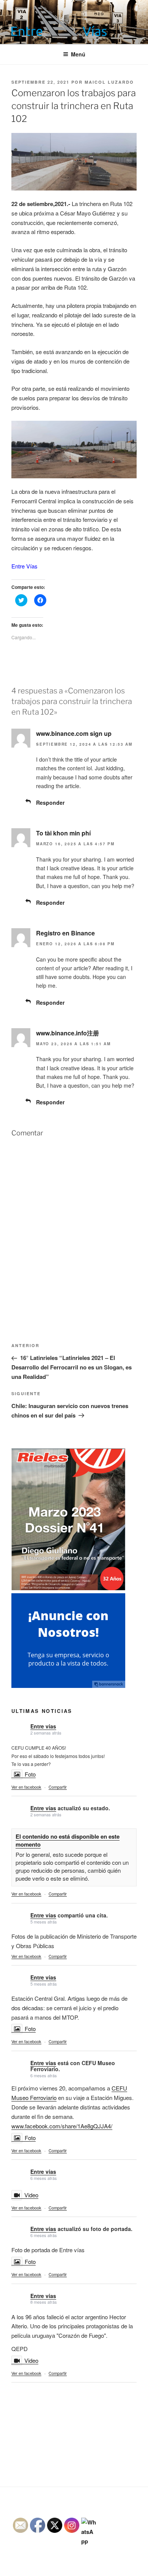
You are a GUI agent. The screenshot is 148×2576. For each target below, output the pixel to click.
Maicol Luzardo (109, 82)
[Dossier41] (68, 1588)
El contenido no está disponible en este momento (68, 1840)
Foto (30, 1774)
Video (31, 2195)
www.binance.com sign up (74, 733)
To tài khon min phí (63, 833)
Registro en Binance (65, 933)
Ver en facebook (26, 1787)
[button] (59, 21)
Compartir (58, 1787)
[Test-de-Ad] (68, 1685)
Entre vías (43, 1726)
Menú (78, 54)
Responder (50, 802)
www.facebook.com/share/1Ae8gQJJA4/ (62, 2126)
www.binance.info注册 (68, 1033)
